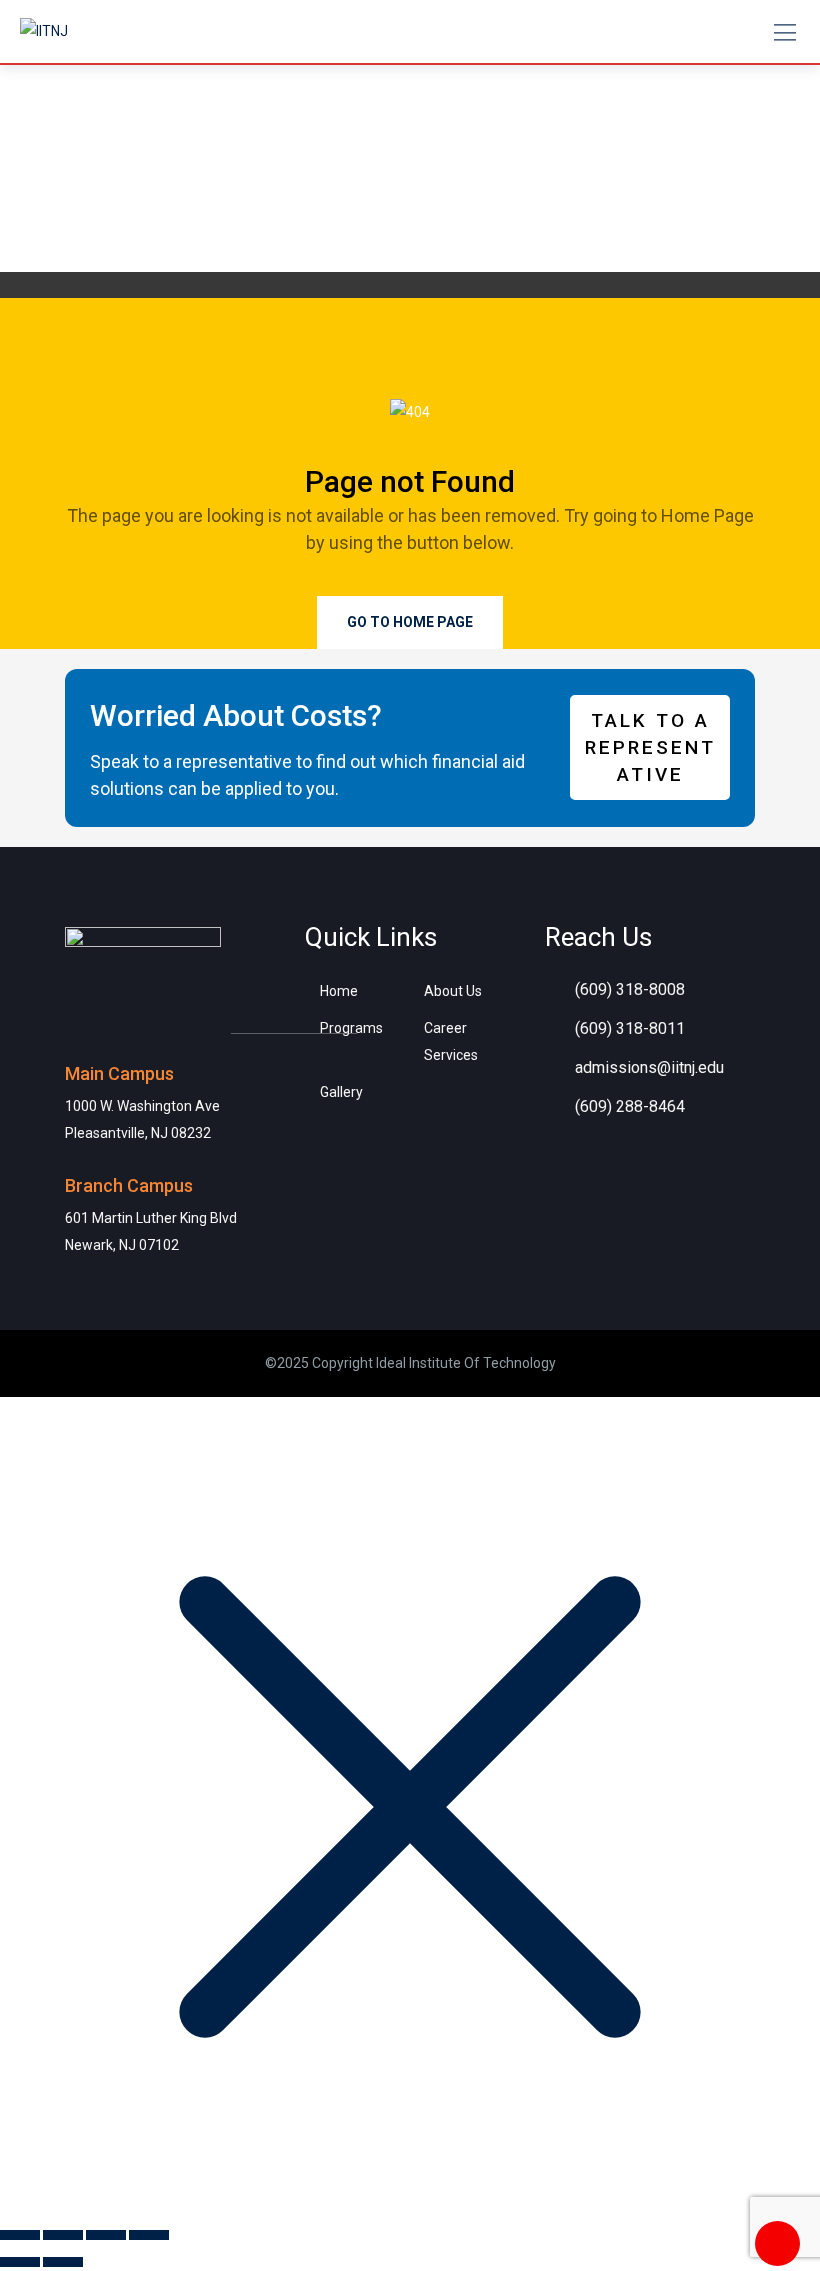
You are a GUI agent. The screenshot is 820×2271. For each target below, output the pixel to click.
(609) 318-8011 (630, 1028)
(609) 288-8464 (630, 1106)
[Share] (106, 2235)
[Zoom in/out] (20, 2235)
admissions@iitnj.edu (649, 1067)
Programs (351, 1028)
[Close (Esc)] (149, 2235)
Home (339, 991)
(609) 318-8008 (630, 989)
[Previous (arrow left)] (20, 2262)
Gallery (341, 1092)
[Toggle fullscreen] (63, 2235)
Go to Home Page (410, 622)
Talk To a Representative (650, 747)
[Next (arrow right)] (63, 2262)
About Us (453, 991)
